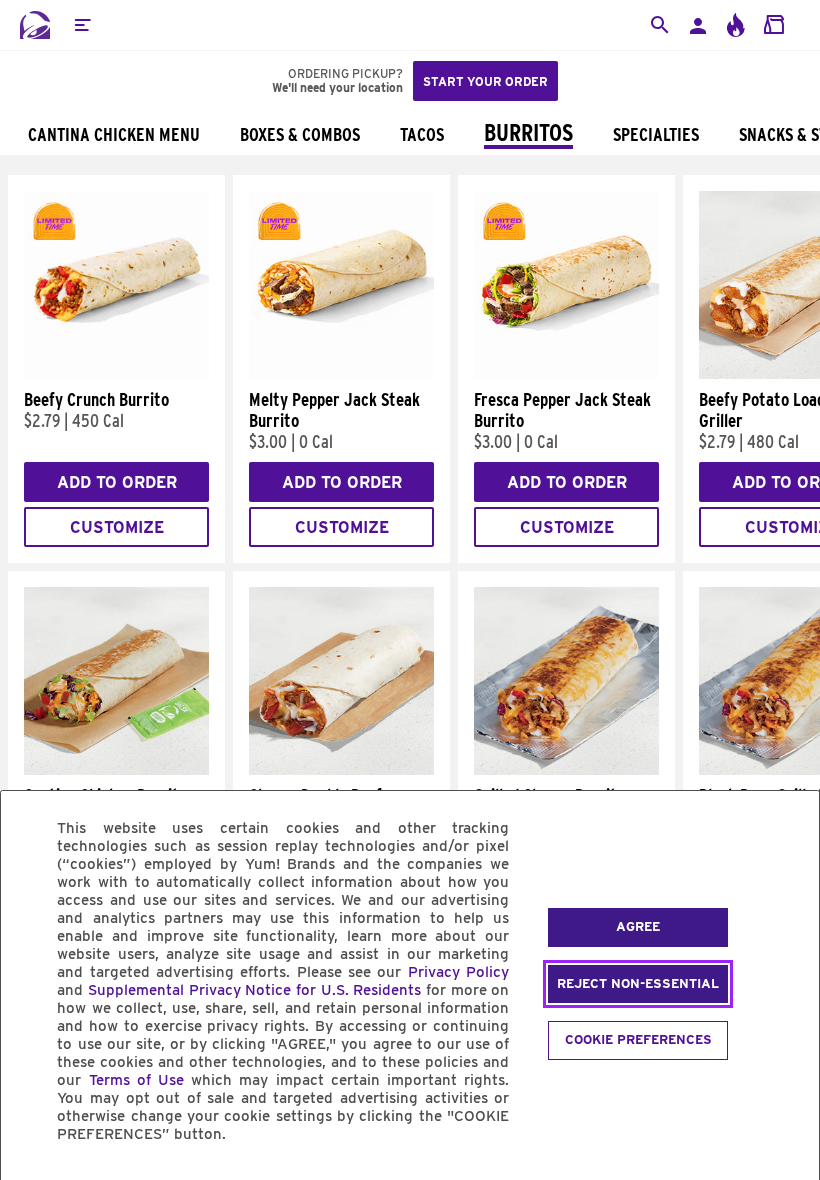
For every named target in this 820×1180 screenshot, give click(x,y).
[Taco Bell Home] (35, 25)
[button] (82, 25)
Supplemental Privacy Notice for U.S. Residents (254, 990)
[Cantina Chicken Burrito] (116, 770)
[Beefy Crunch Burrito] (116, 374)
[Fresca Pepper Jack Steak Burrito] (566, 374)
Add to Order (117, 482)
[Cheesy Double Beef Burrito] (341, 770)
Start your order (485, 81)
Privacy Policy (458, 972)
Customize (117, 527)
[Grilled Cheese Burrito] (566, 770)
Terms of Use (136, 1080)
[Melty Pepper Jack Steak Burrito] (341, 374)
